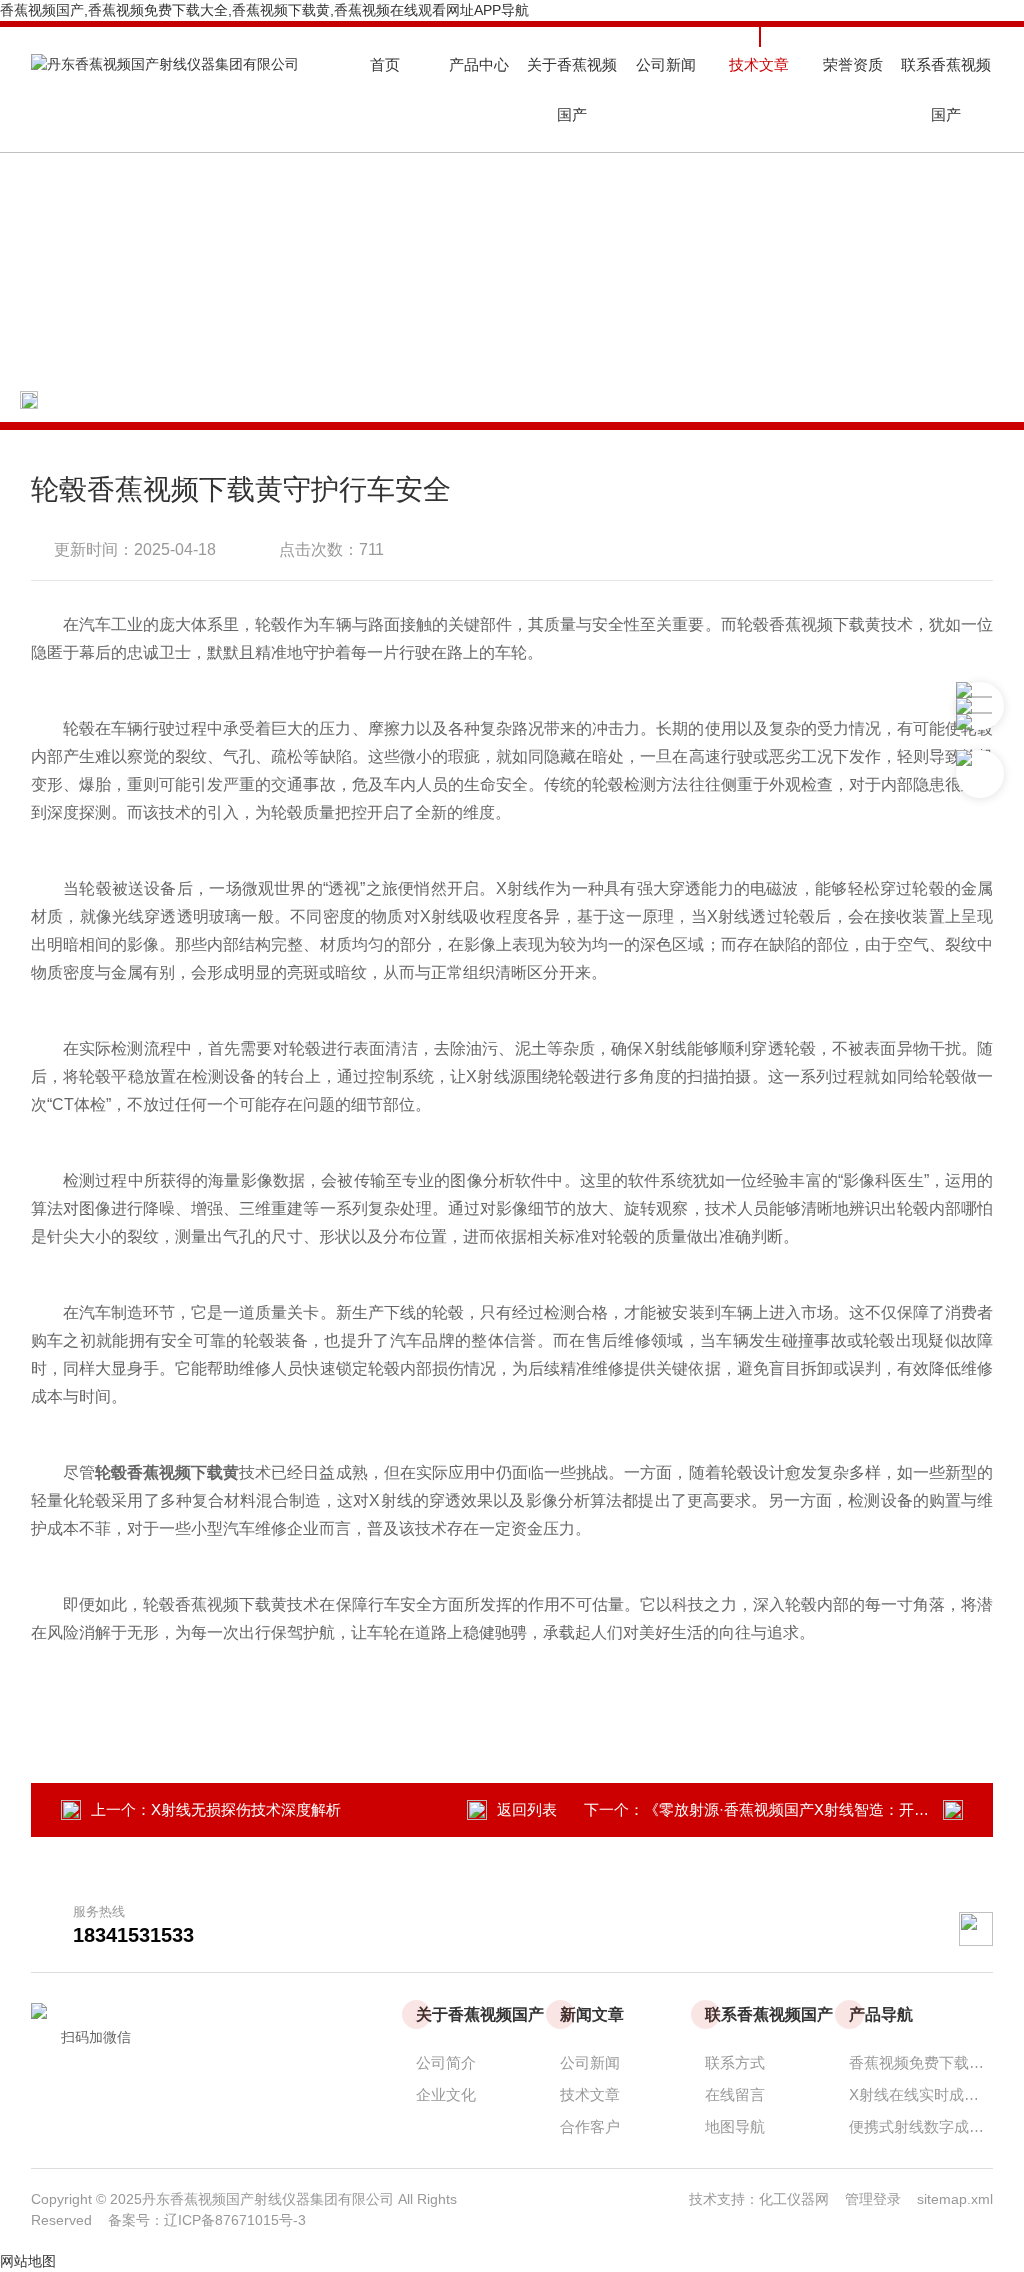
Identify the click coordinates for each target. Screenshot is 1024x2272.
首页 (385, 64)
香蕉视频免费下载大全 (921, 2062)
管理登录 (873, 2199)
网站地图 (28, 2261)
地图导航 (735, 2126)
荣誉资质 (853, 64)
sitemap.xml (955, 2199)
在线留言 (735, 2094)
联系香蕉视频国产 (946, 89)
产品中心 (479, 64)
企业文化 (446, 2094)
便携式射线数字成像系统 (921, 2126)
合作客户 (590, 2126)
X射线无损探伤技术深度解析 (246, 1809)
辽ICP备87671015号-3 (235, 2220)
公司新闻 (666, 64)
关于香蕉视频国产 (572, 89)
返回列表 (527, 1809)
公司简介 (446, 2062)
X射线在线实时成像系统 (921, 2094)
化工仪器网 (802, 2199)
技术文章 (759, 64)
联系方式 (735, 2062)
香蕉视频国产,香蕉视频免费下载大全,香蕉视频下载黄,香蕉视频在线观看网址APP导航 (264, 10)
